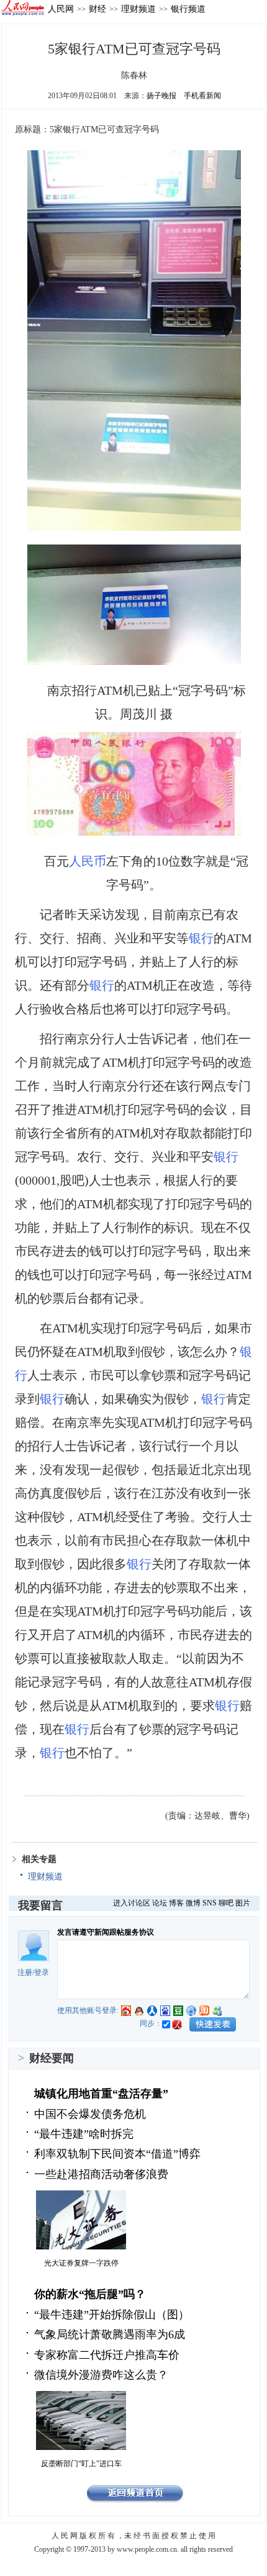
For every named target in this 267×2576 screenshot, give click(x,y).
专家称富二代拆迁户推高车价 (107, 2355)
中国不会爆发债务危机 (90, 2114)
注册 (25, 1973)
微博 (193, 1903)
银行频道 (188, 9)
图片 (243, 1903)
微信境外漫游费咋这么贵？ (101, 2375)
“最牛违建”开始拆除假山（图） (112, 2315)
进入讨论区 (132, 1903)
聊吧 (226, 1903)
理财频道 (138, 9)
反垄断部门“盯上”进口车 (81, 2464)
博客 (176, 1903)
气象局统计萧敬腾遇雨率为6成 (110, 2334)
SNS (210, 1903)
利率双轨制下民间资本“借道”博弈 (117, 2154)
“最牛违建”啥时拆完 (84, 2134)
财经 (97, 9)
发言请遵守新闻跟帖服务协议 (106, 1932)
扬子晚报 (161, 96)
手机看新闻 (202, 96)
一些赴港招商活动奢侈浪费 (101, 2174)
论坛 (160, 1903)
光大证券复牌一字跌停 (81, 2263)
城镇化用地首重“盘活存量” (101, 2094)
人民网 (61, 9)
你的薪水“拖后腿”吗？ (90, 2294)
